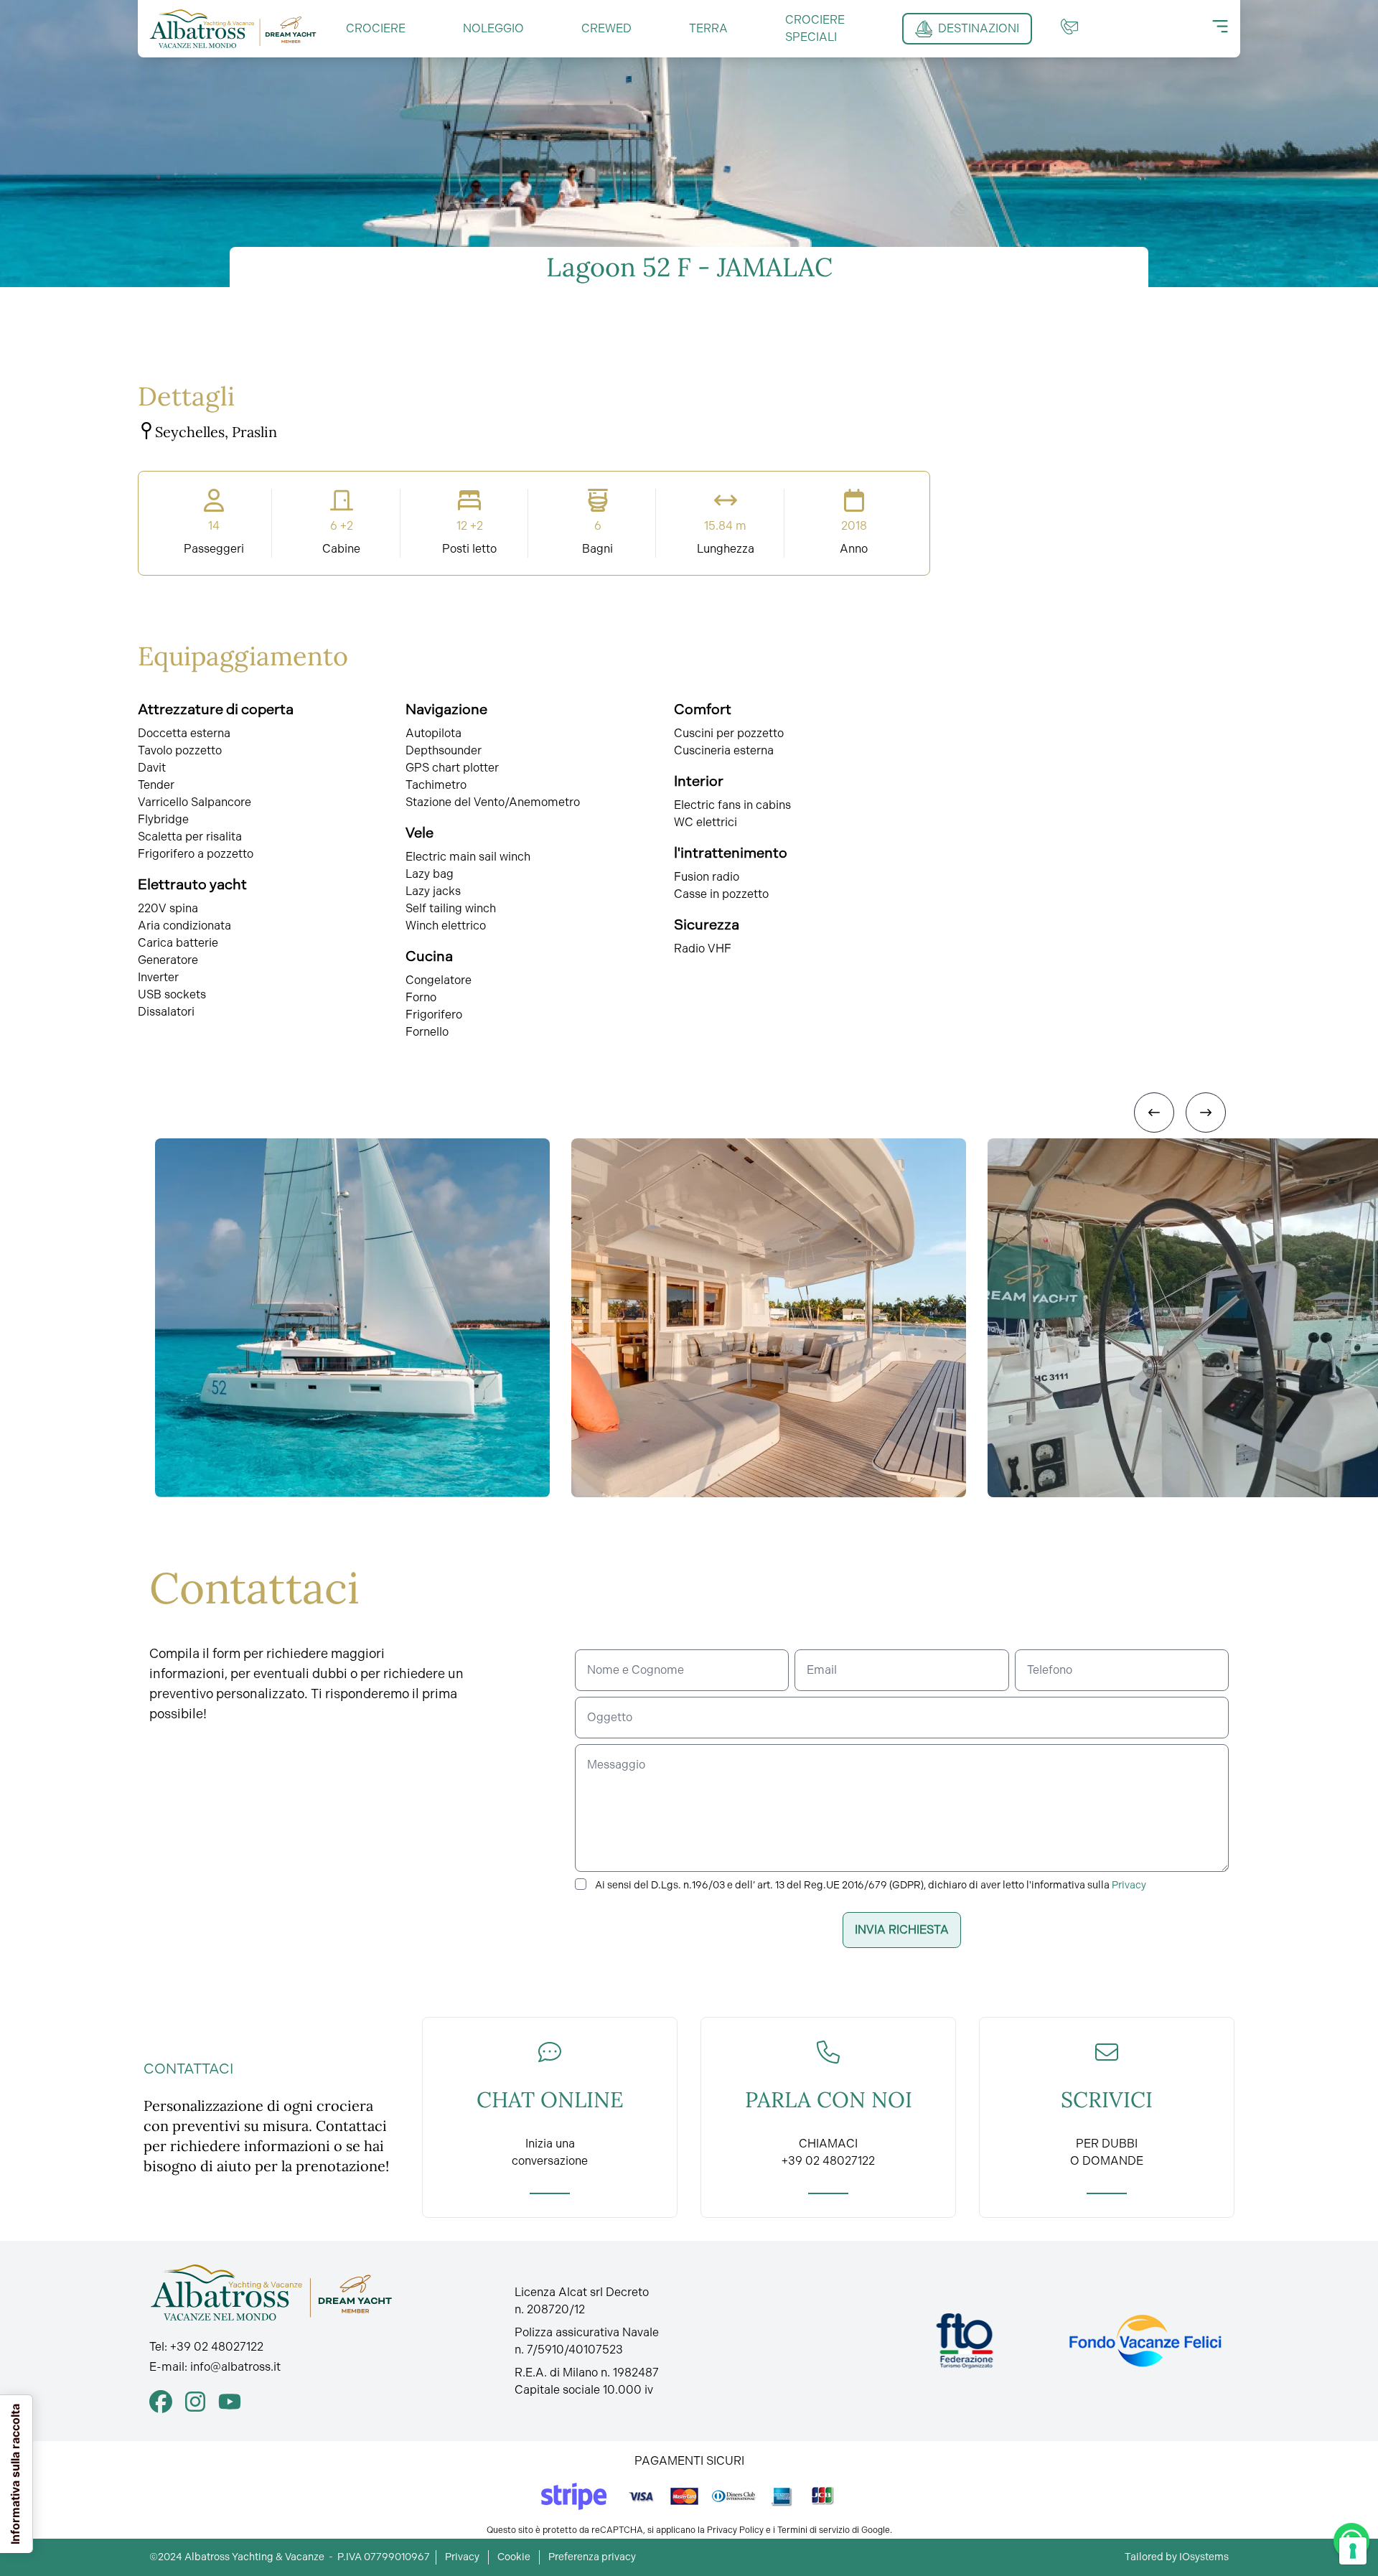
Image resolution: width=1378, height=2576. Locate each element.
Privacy (1129, 1885)
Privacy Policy (735, 2530)
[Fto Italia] (965, 2341)
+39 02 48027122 (217, 2347)
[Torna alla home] (233, 29)
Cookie (514, 2557)
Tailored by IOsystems (1177, 2557)
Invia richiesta (902, 1930)
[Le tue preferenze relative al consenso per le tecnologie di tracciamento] (1353, 2551)
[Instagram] (195, 2402)
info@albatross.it (235, 2367)
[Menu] (1220, 27)
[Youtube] (230, 2402)
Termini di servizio (814, 2530)
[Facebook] (161, 2402)
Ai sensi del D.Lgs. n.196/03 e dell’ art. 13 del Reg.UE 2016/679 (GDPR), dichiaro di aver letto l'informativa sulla (871, 1885)
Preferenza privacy (592, 2557)
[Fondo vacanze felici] (1144, 2341)
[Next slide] (1206, 1113)
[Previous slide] (1154, 1113)
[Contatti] (1069, 27)
